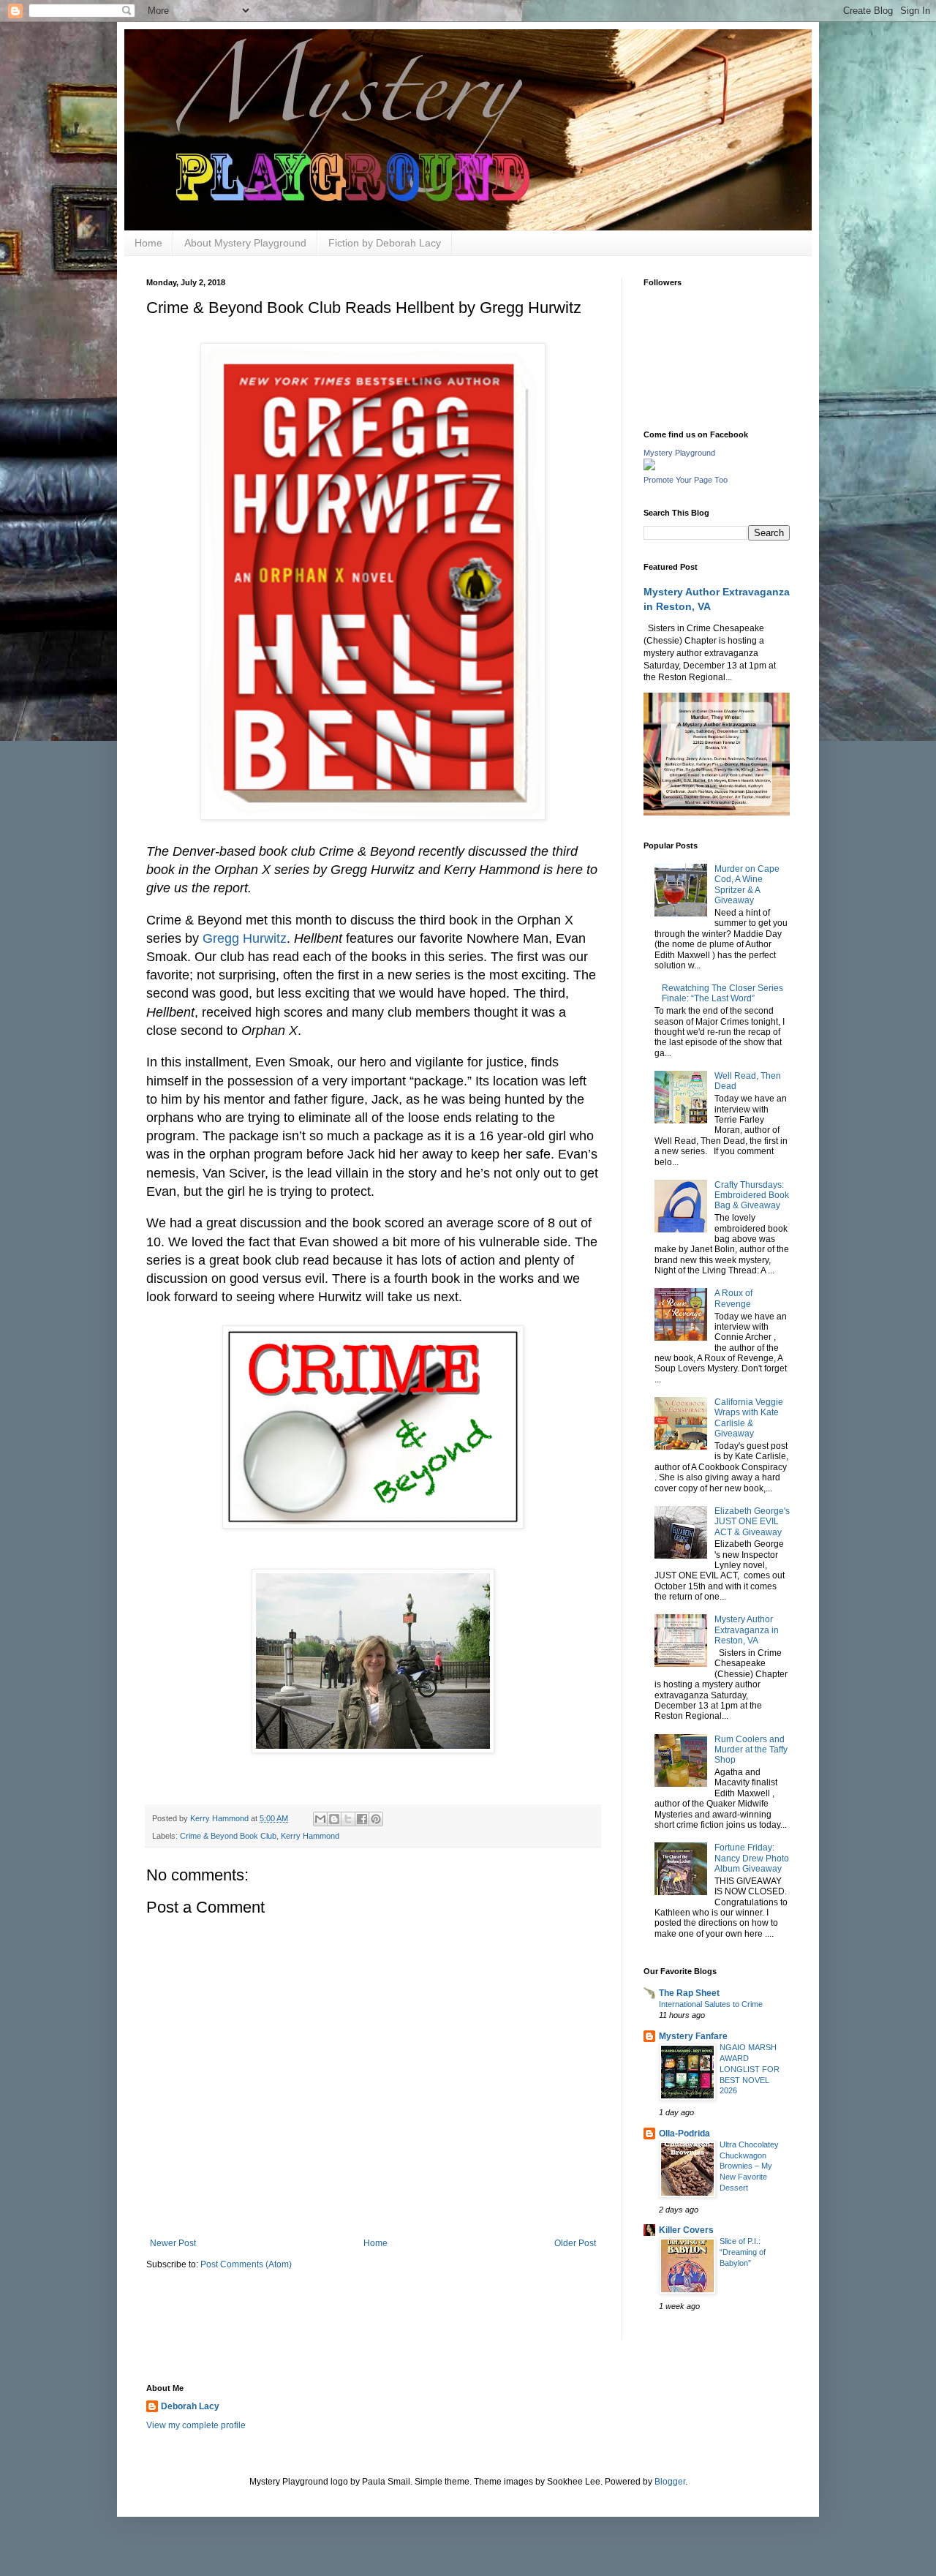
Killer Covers (686, 2230)
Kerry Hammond (310, 1836)
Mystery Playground (679, 453)
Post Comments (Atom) (246, 2264)
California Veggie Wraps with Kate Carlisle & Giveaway (749, 1418)
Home (148, 243)
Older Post (575, 2243)
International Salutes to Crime (711, 2004)
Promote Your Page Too (686, 480)
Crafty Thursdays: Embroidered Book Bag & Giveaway (752, 1195)
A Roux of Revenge (733, 1298)
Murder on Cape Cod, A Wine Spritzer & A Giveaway (747, 885)
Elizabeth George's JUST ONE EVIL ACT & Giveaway (752, 1522)
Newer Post (173, 2243)
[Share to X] (348, 1819)
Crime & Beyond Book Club (228, 1836)
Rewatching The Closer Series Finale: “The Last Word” (722, 993)
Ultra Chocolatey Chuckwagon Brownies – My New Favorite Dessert (749, 2166)
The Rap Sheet (689, 1993)
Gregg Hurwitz (245, 938)
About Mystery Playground (245, 243)
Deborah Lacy (190, 2406)
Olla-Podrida (684, 2134)
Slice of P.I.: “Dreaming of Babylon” (743, 2252)
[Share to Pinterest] (376, 1819)
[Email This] (320, 1819)
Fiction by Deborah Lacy (385, 243)
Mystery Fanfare (693, 2036)
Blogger (670, 2482)
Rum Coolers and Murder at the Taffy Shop (751, 1750)
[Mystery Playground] (649, 467)
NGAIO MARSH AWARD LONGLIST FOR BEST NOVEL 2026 (750, 2069)
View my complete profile (196, 2425)
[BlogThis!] (334, 1819)
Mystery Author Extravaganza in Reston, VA (747, 1630)
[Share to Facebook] (362, 1819)
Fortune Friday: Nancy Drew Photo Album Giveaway (752, 1858)
